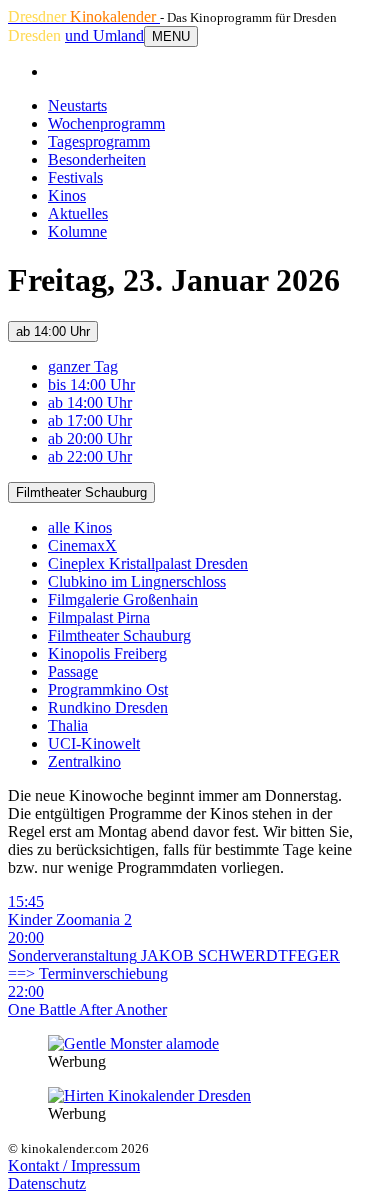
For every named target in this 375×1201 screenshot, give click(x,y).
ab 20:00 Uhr (90, 438)
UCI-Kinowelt (94, 743)
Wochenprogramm (106, 123)
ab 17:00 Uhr (90, 420)
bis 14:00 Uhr (91, 384)
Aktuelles (78, 213)
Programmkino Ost (108, 689)
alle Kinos (80, 527)
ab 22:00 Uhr (90, 456)
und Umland (104, 35)
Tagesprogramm (99, 141)
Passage (73, 671)
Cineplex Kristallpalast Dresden (148, 563)
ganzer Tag (83, 366)
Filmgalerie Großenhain (123, 599)
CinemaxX (82, 545)
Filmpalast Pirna (99, 617)
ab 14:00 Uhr (53, 331)
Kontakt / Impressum (74, 1165)
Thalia (68, 725)
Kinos (67, 195)
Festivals (75, 177)
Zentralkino (84, 761)
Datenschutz (47, 1183)
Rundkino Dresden (108, 707)
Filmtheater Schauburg (81, 492)
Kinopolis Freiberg (107, 653)
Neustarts (77, 105)
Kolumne (77, 231)
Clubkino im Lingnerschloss (137, 581)
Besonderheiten (97, 159)
